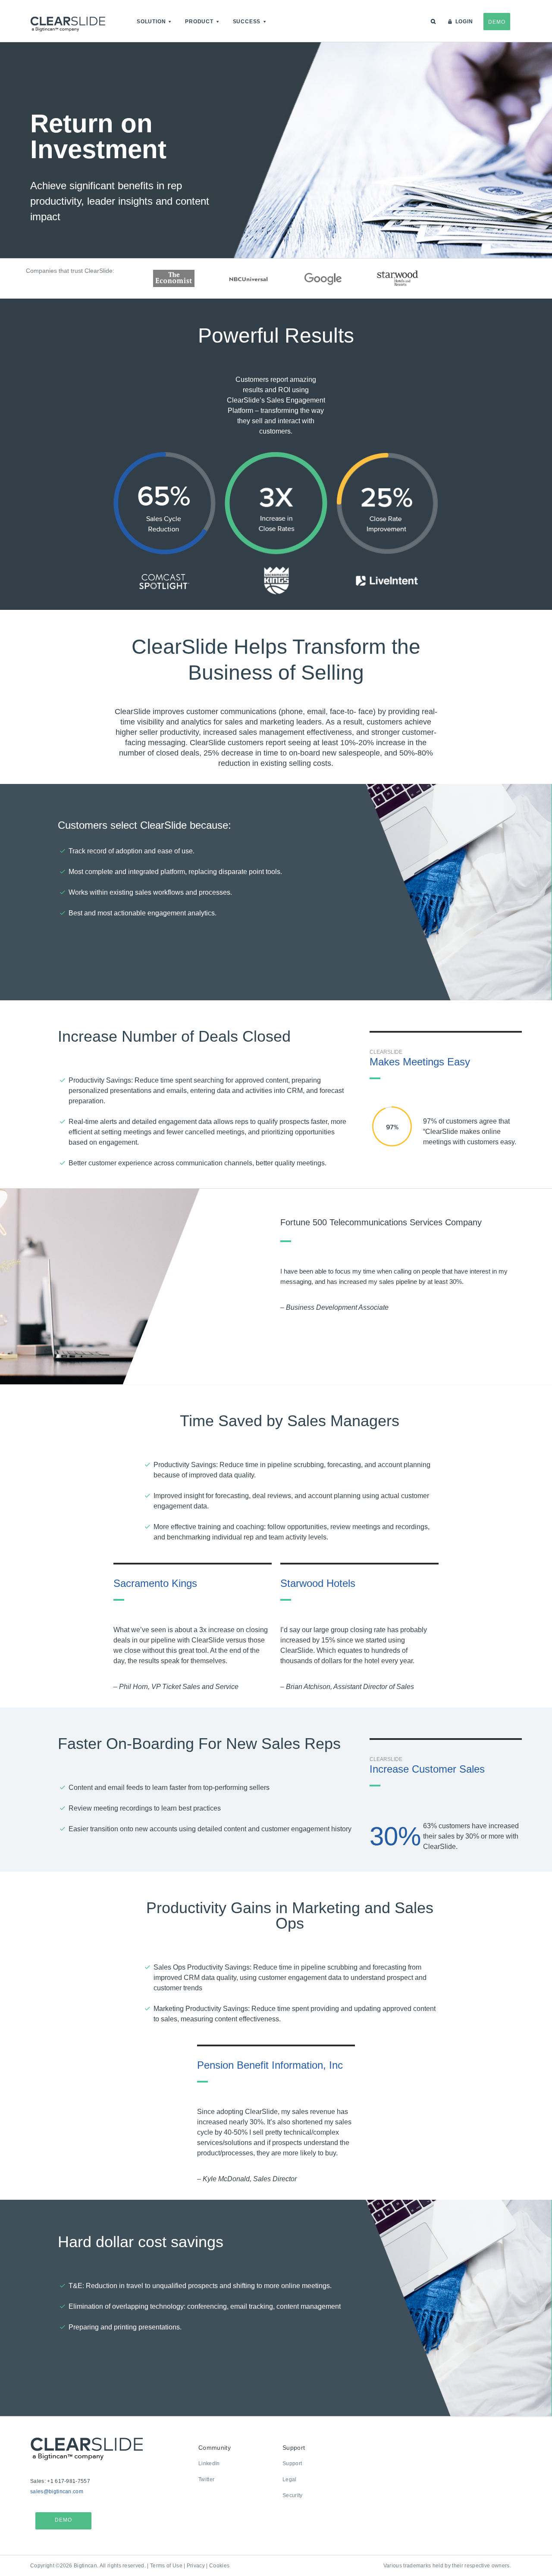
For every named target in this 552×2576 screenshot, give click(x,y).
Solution (151, 22)
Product (199, 22)
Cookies (219, 2566)
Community (215, 2448)
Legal (290, 2479)
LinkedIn (209, 2464)
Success (247, 22)
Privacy (196, 2566)
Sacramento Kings (155, 1583)
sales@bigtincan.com (57, 2492)
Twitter (206, 2479)
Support (294, 2448)
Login (464, 22)
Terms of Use (166, 2566)
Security (293, 2495)
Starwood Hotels (318, 1583)
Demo (497, 22)
